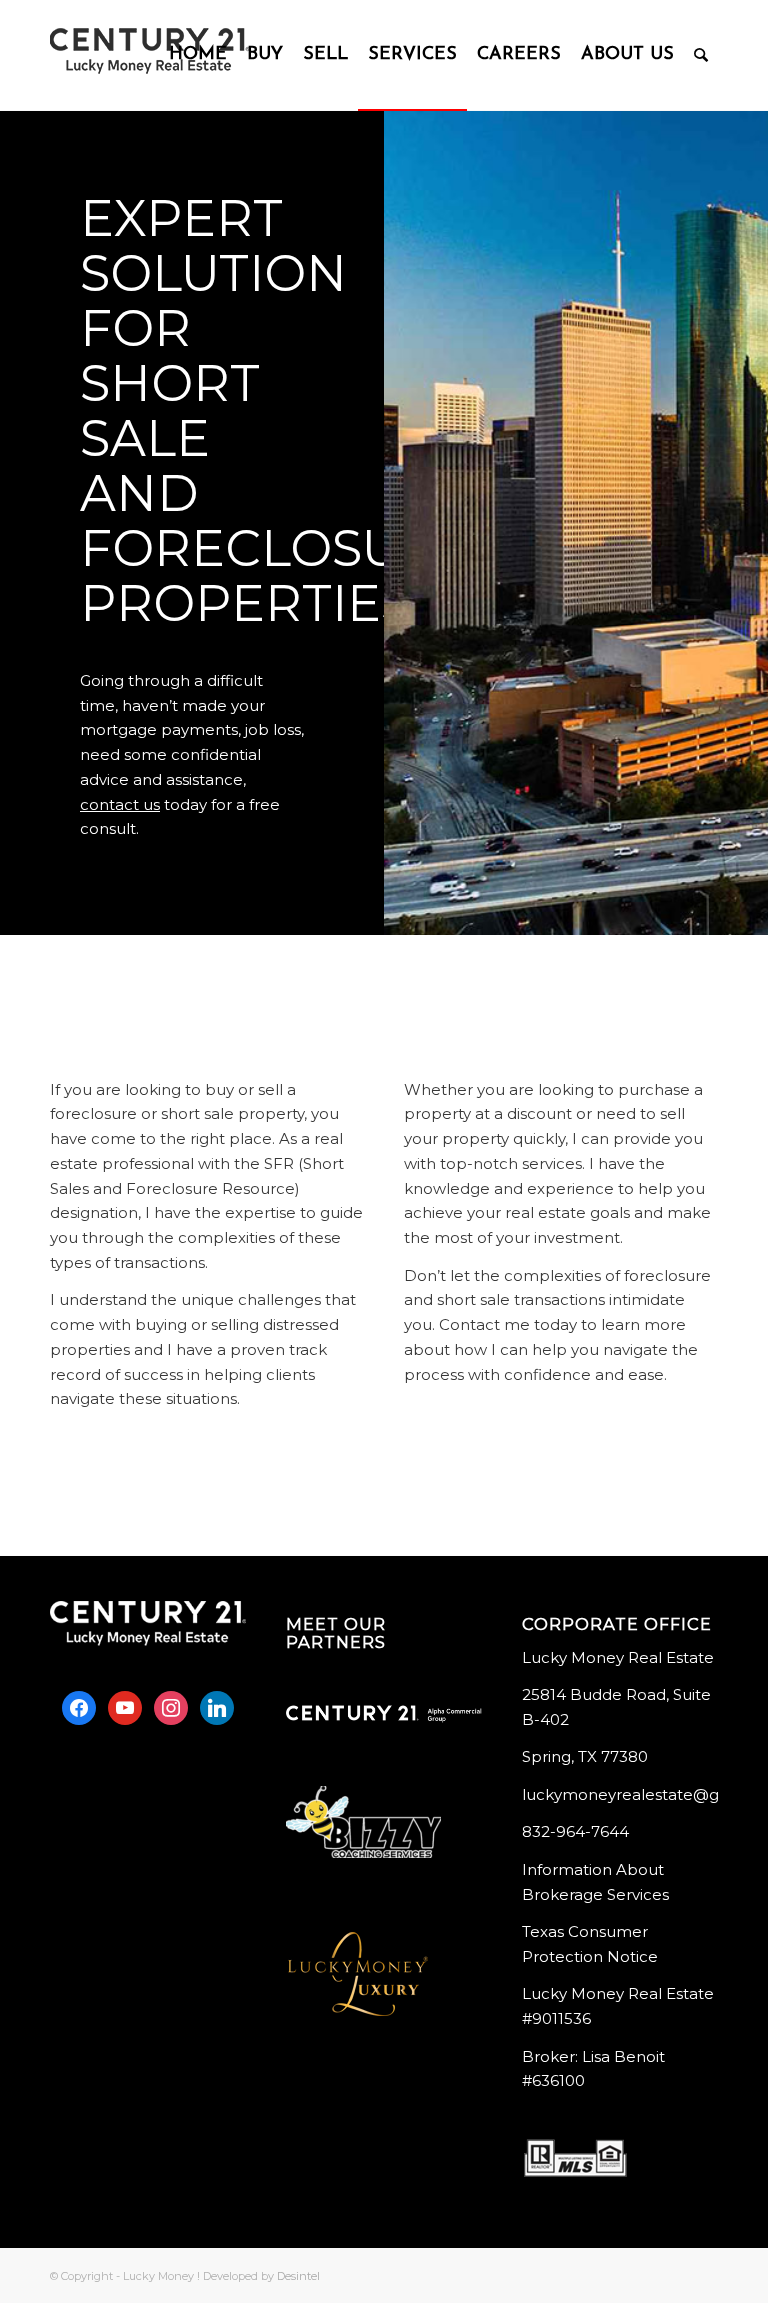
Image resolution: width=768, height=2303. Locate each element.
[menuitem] (198, 55)
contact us (120, 804)
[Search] (701, 55)
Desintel (298, 2276)
